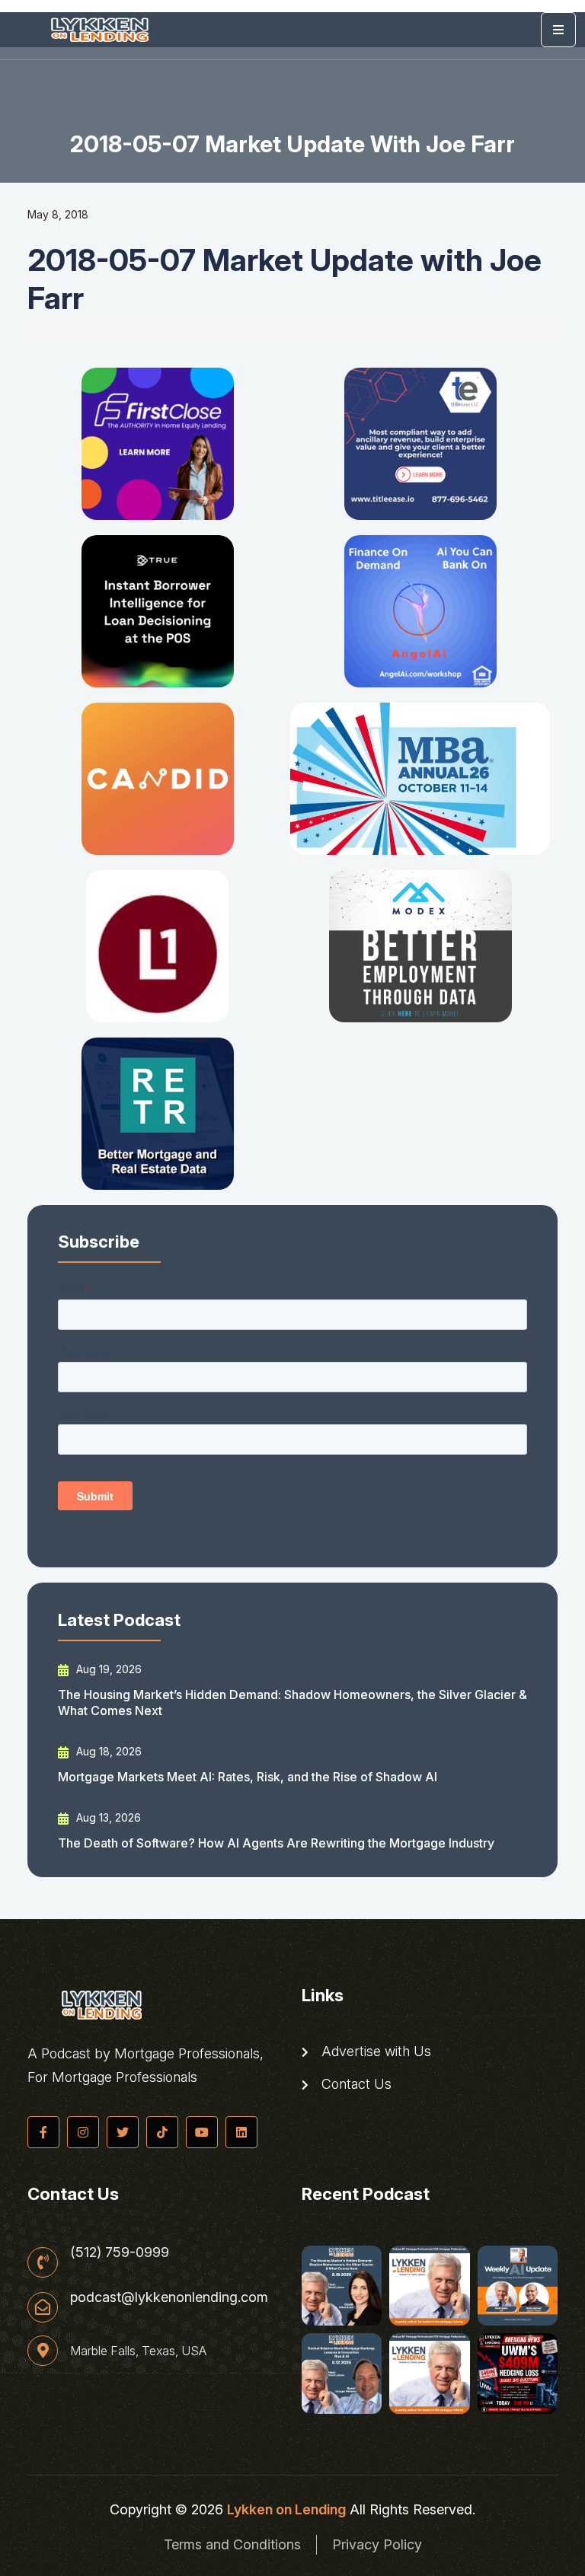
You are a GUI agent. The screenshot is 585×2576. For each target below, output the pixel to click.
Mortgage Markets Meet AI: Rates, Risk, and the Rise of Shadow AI (248, 1777)
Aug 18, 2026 (107, 1751)
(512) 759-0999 (120, 2252)
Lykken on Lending (286, 2509)
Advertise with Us (374, 2052)
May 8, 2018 (58, 214)
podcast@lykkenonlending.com (169, 2297)
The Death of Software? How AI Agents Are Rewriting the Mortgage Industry (276, 1843)
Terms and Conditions (232, 2544)
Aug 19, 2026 (107, 1669)
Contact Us (355, 2084)
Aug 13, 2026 (107, 1817)
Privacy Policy (377, 2544)
